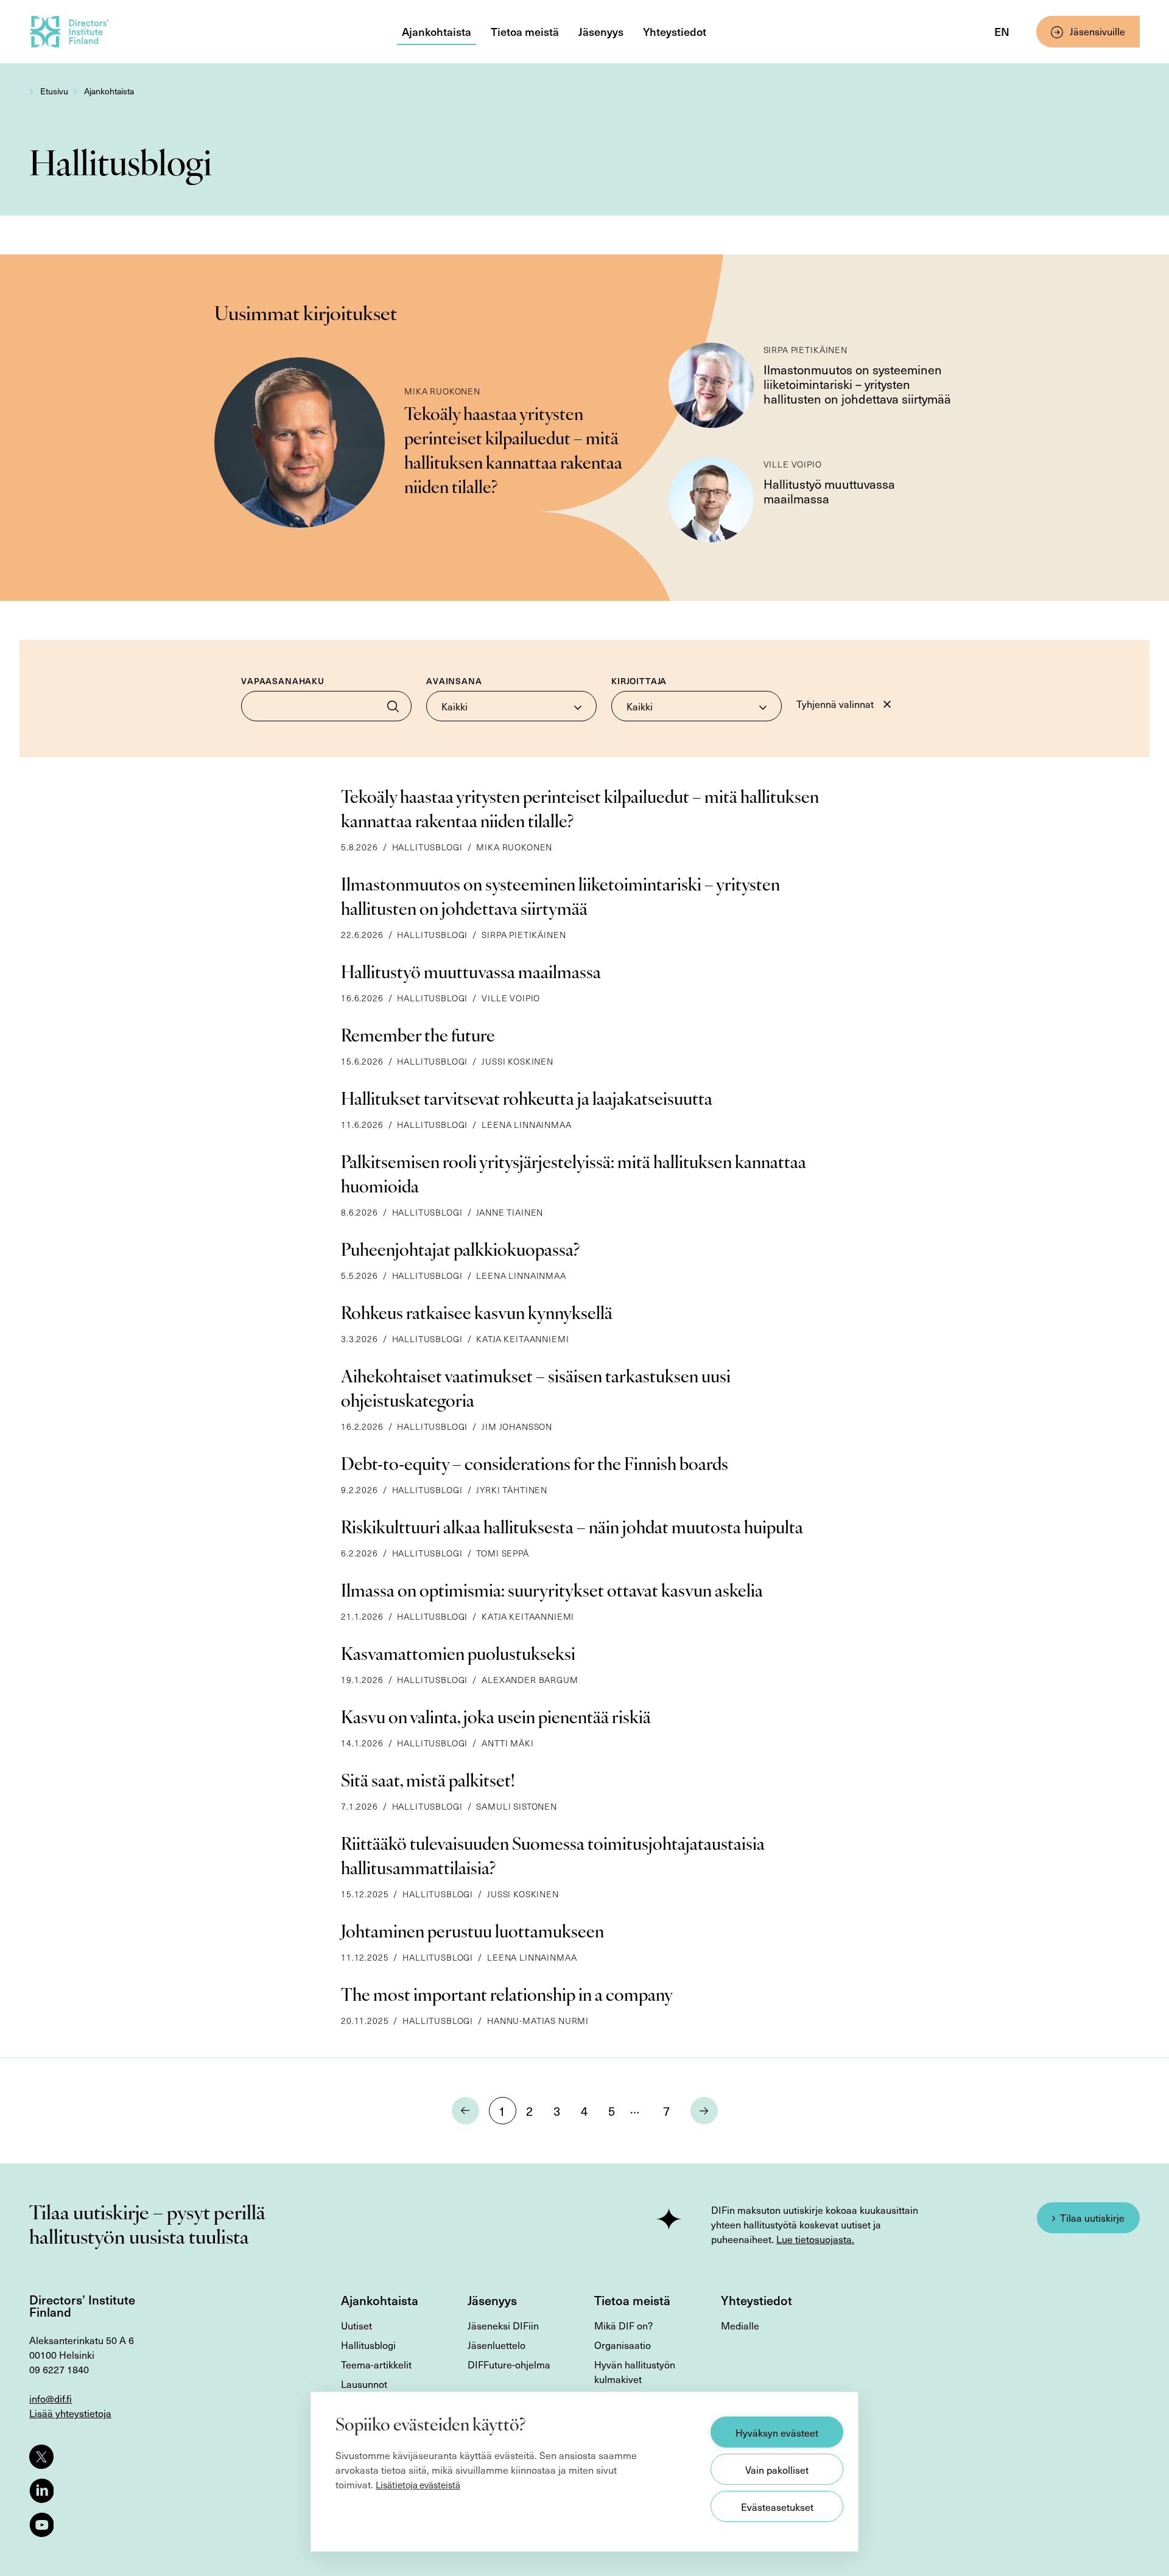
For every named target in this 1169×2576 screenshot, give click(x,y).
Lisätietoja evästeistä (418, 2485)
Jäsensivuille (1097, 31)
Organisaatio (623, 2345)
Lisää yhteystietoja (70, 2413)
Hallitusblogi (368, 2345)
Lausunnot (364, 2384)
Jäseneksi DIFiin (503, 2325)
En (1002, 31)
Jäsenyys (601, 31)
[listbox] (511, 706)
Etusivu (54, 91)
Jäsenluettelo (497, 2345)
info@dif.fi (51, 2398)
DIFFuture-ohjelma (509, 2364)
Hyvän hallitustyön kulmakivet (635, 2371)
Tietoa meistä (525, 31)
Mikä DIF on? (623, 2325)
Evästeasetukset (777, 2507)
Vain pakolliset (777, 2469)
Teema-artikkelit (376, 2364)
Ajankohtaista (437, 31)
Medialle (740, 2325)
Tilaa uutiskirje (1092, 2217)
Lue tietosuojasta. (815, 2239)
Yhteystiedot (675, 31)
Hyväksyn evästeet (777, 2432)
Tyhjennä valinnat (835, 704)
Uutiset (356, 2325)
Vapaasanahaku (283, 681)
